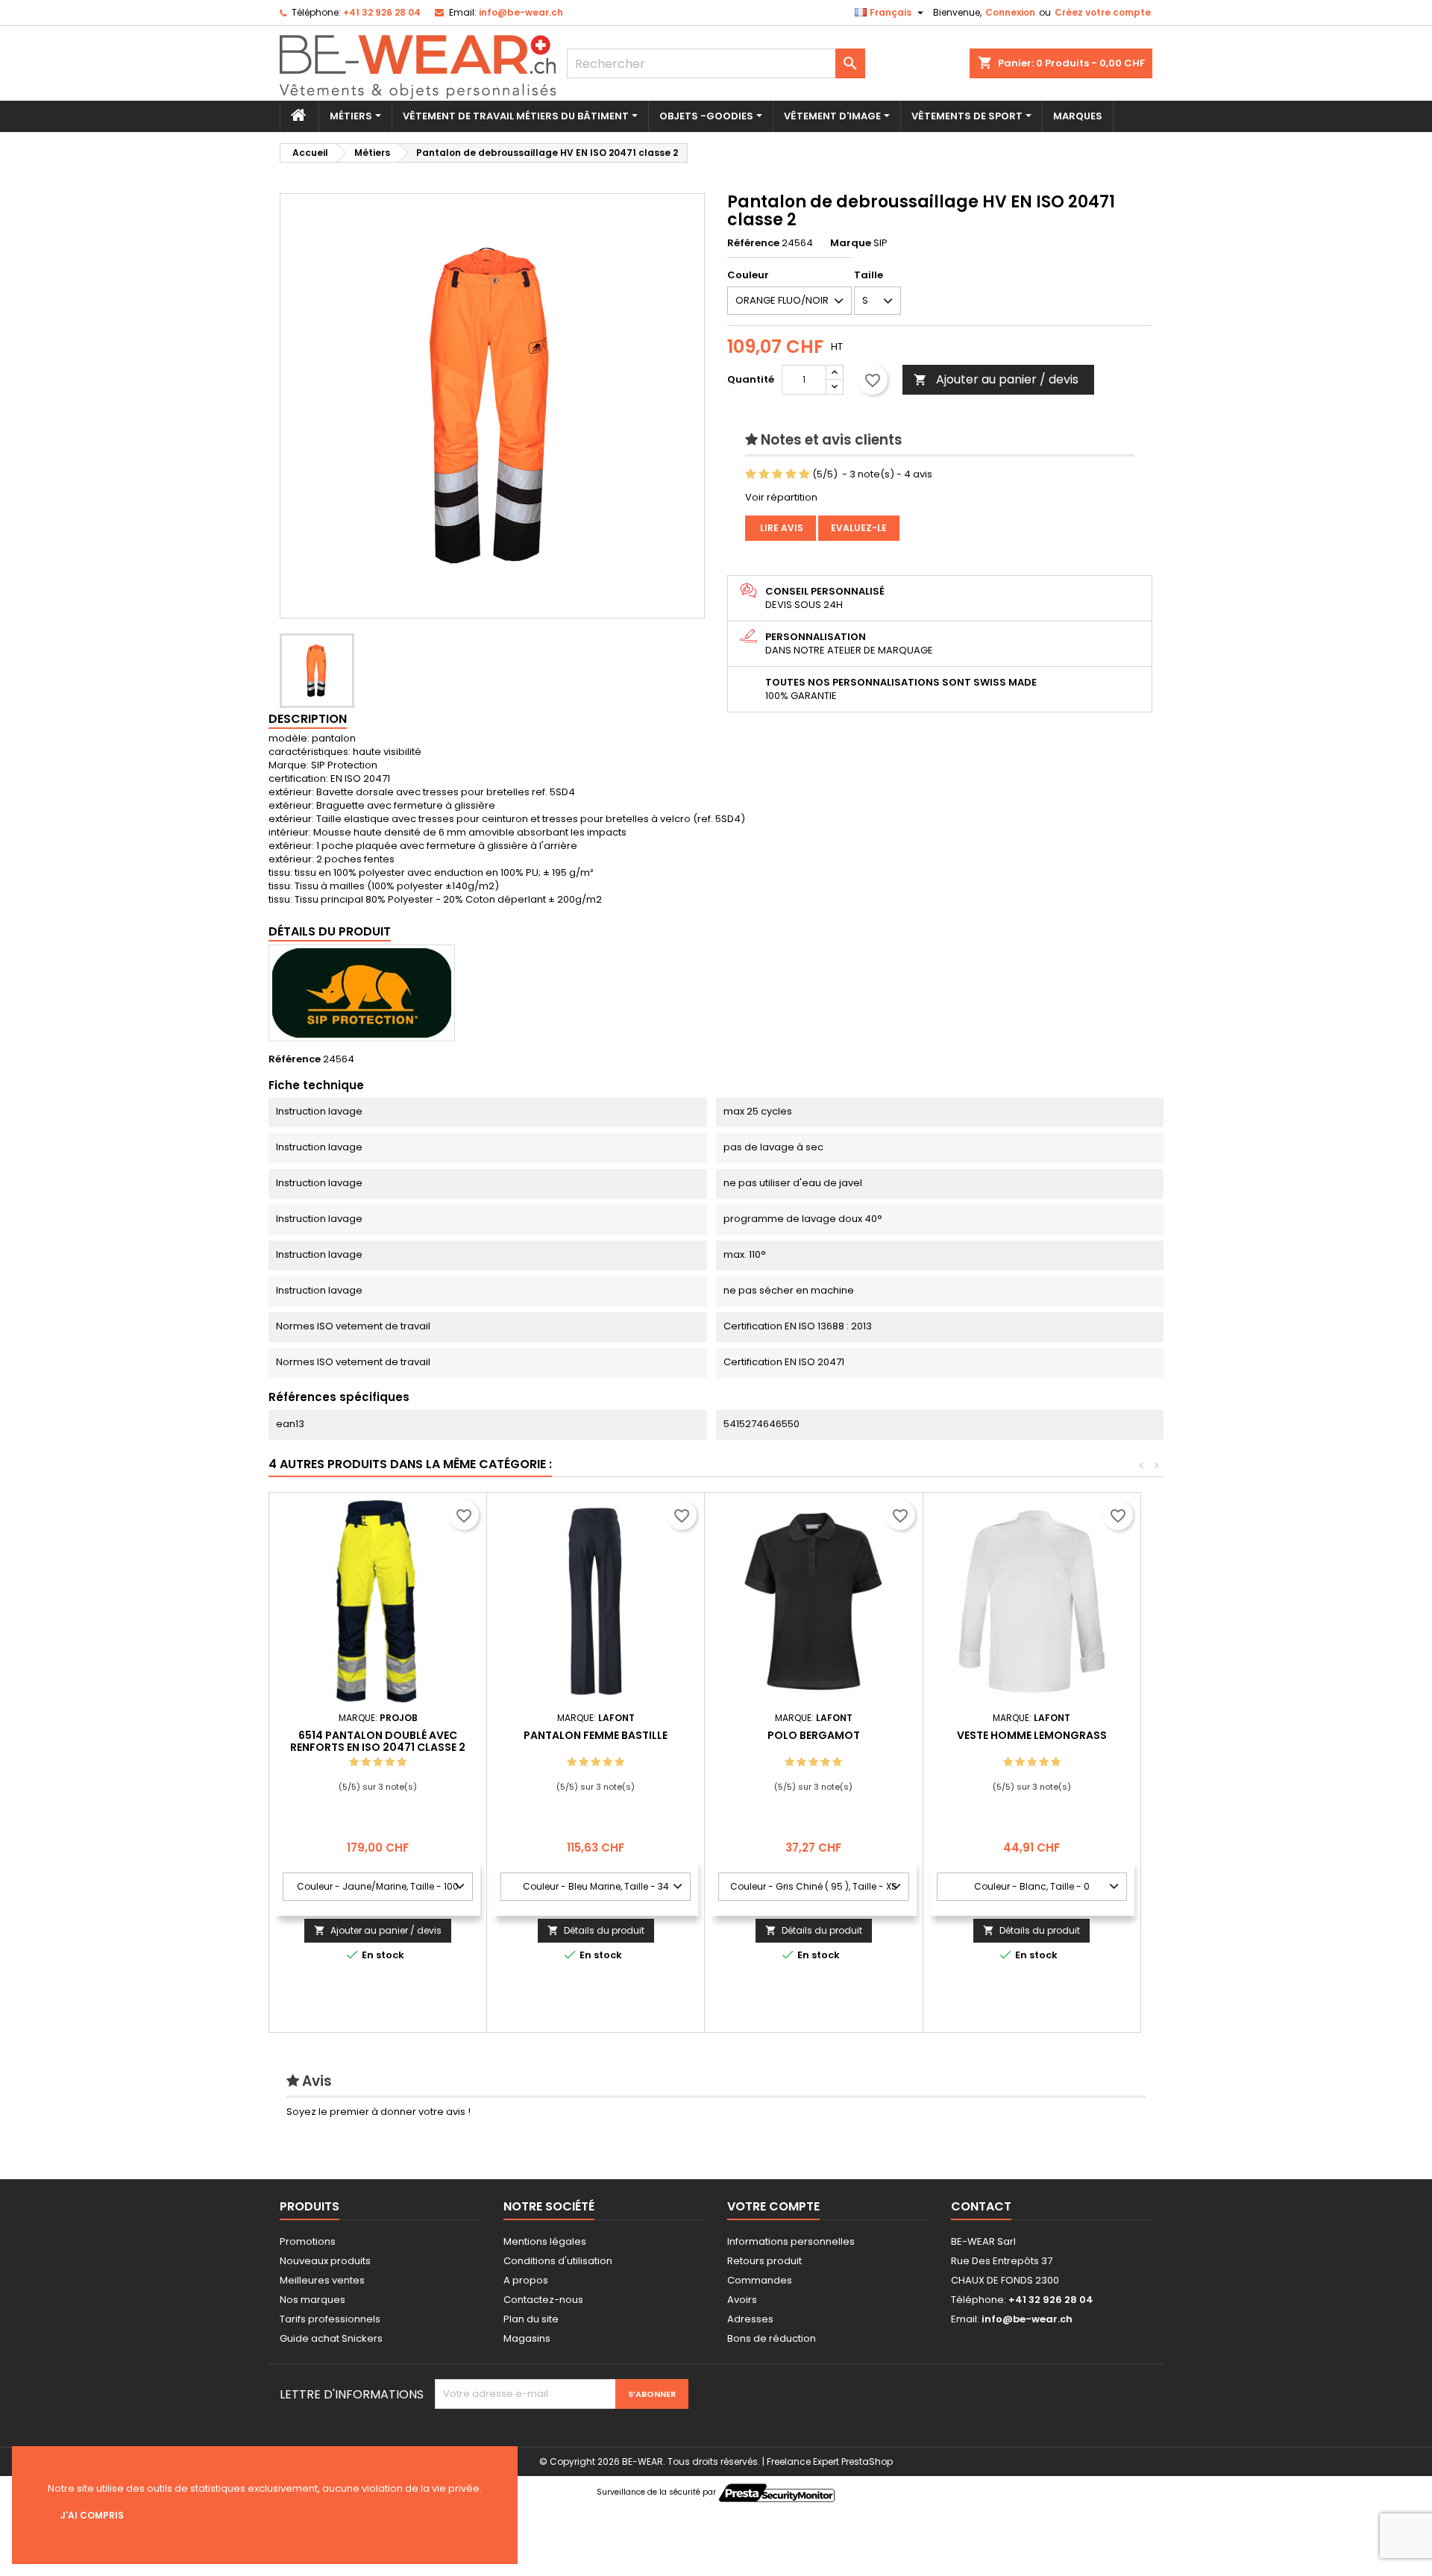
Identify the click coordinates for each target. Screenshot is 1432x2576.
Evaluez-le (859, 528)
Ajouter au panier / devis (996, 379)
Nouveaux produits (325, 2261)
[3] (778, 474)
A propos (526, 2280)
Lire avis (781, 528)
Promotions (308, 2241)
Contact (981, 2206)
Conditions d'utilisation (558, 2261)
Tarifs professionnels (330, 2319)
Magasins (527, 2338)
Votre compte (773, 2206)
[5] (804, 474)
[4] (791, 474)
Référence (753, 243)
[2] (764, 474)
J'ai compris (92, 2515)
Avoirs (742, 2300)
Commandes (760, 2280)
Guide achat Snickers (331, 2338)
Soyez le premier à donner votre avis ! (379, 2112)
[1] (751, 474)
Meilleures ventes (322, 2280)
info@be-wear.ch (521, 12)
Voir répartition (781, 497)
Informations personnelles (791, 2241)
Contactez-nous (543, 2300)
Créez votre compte (1103, 12)
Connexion (1010, 12)
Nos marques (313, 2300)
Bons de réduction (772, 2338)
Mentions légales (545, 2241)
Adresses (750, 2319)
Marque (851, 243)
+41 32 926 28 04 (382, 12)
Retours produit (764, 2261)
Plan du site (531, 2319)
